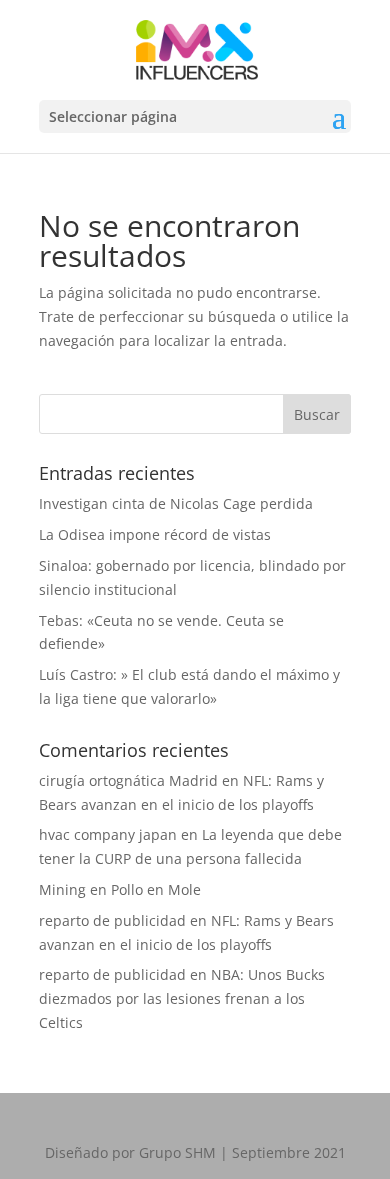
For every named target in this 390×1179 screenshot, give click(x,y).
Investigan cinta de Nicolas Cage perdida (176, 503)
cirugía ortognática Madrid (128, 780)
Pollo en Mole (156, 889)
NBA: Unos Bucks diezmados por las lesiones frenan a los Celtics (182, 998)
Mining (62, 889)
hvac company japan (108, 834)
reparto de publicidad (112, 920)
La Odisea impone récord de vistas (155, 534)
